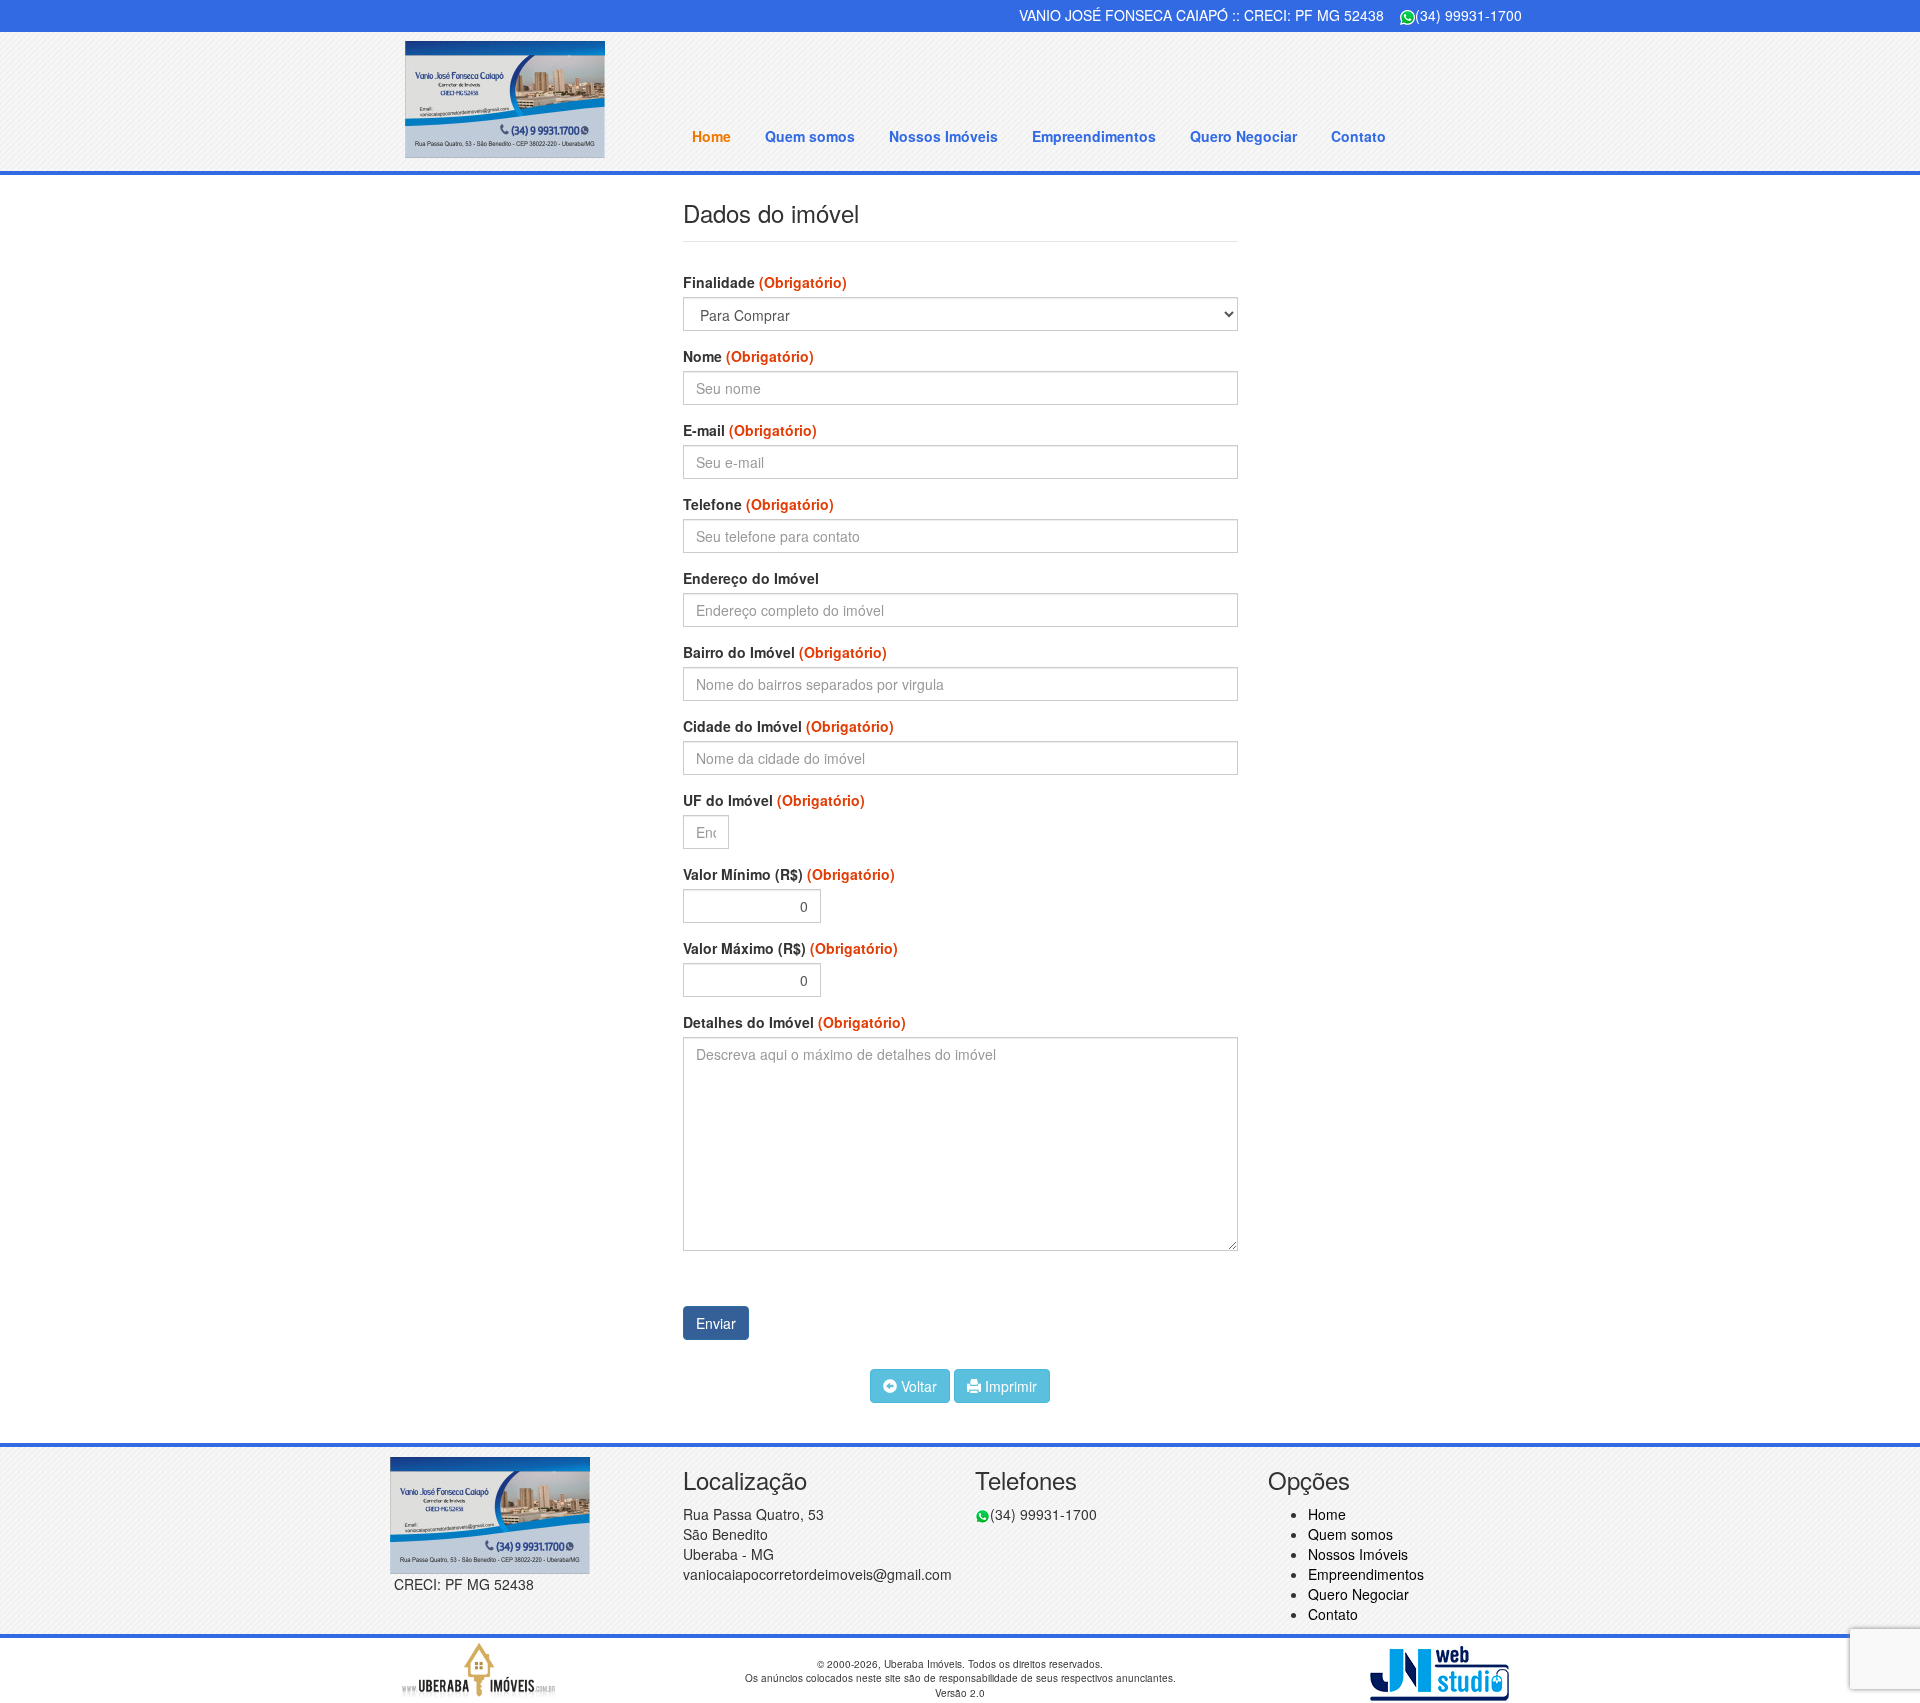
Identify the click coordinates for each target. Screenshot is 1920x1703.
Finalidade (765, 282)
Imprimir (1009, 1386)
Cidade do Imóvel (788, 726)
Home (711, 136)
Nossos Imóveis (943, 136)
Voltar (917, 1386)
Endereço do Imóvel (751, 578)
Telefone (758, 504)
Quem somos (810, 136)
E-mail (750, 430)
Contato (1358, 136)
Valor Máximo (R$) (790, 948)
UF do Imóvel (774, 800)
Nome (748, 356)
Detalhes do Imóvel (794, 1022)
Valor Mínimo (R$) (789, 874)
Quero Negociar (1243, 136)
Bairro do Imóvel (785, 652)
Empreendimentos (1094, 136)
